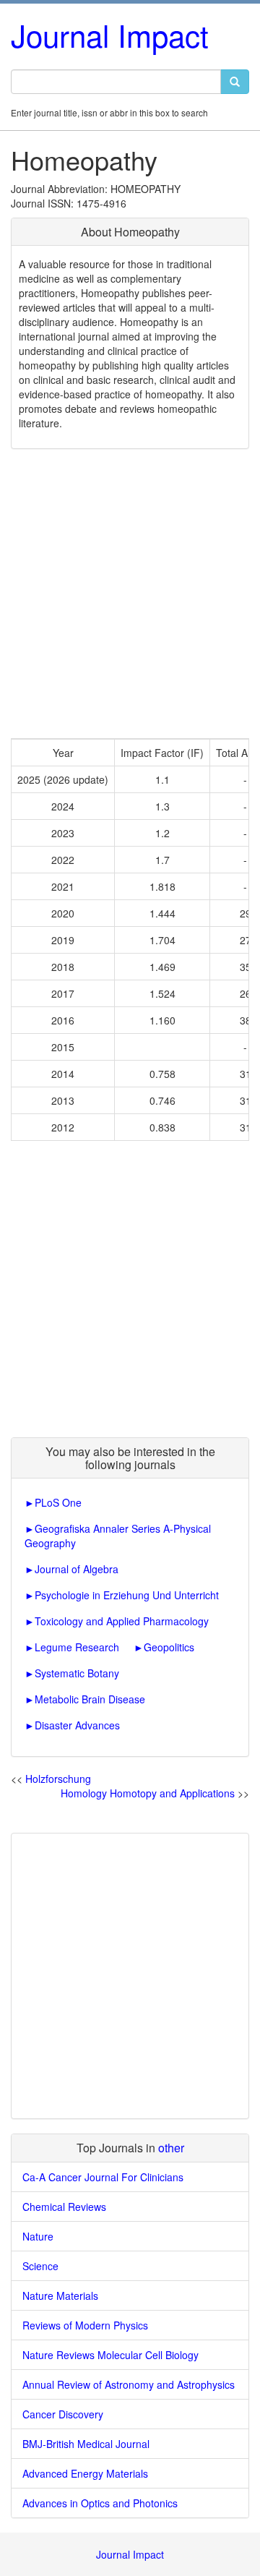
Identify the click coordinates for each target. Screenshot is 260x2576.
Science (40, 2266)
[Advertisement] (130, 594)
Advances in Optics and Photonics (100, 2503)
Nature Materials (60, 2295)
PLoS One (58, 1502)
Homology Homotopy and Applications (148, 1793)
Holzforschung (58, 1779)
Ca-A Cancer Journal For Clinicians (103, 2177)
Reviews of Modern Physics (85, 2325)
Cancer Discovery (63, 2414)
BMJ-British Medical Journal (86, 2444)
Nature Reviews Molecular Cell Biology (110, 2355)
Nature (38, 2236)
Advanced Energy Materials (85, 2473)
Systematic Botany (77, 1673)
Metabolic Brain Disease (90, 1699)
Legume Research (77, 1647)
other (171, 2148)
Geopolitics (169, 1647)
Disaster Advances (77, 1725)
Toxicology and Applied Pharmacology (122, 1621)
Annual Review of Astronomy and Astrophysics (129, 2384)
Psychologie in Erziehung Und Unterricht (127, 1595)
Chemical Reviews (64, 2207)
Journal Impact (110, 35)
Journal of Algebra (77, 1569)
